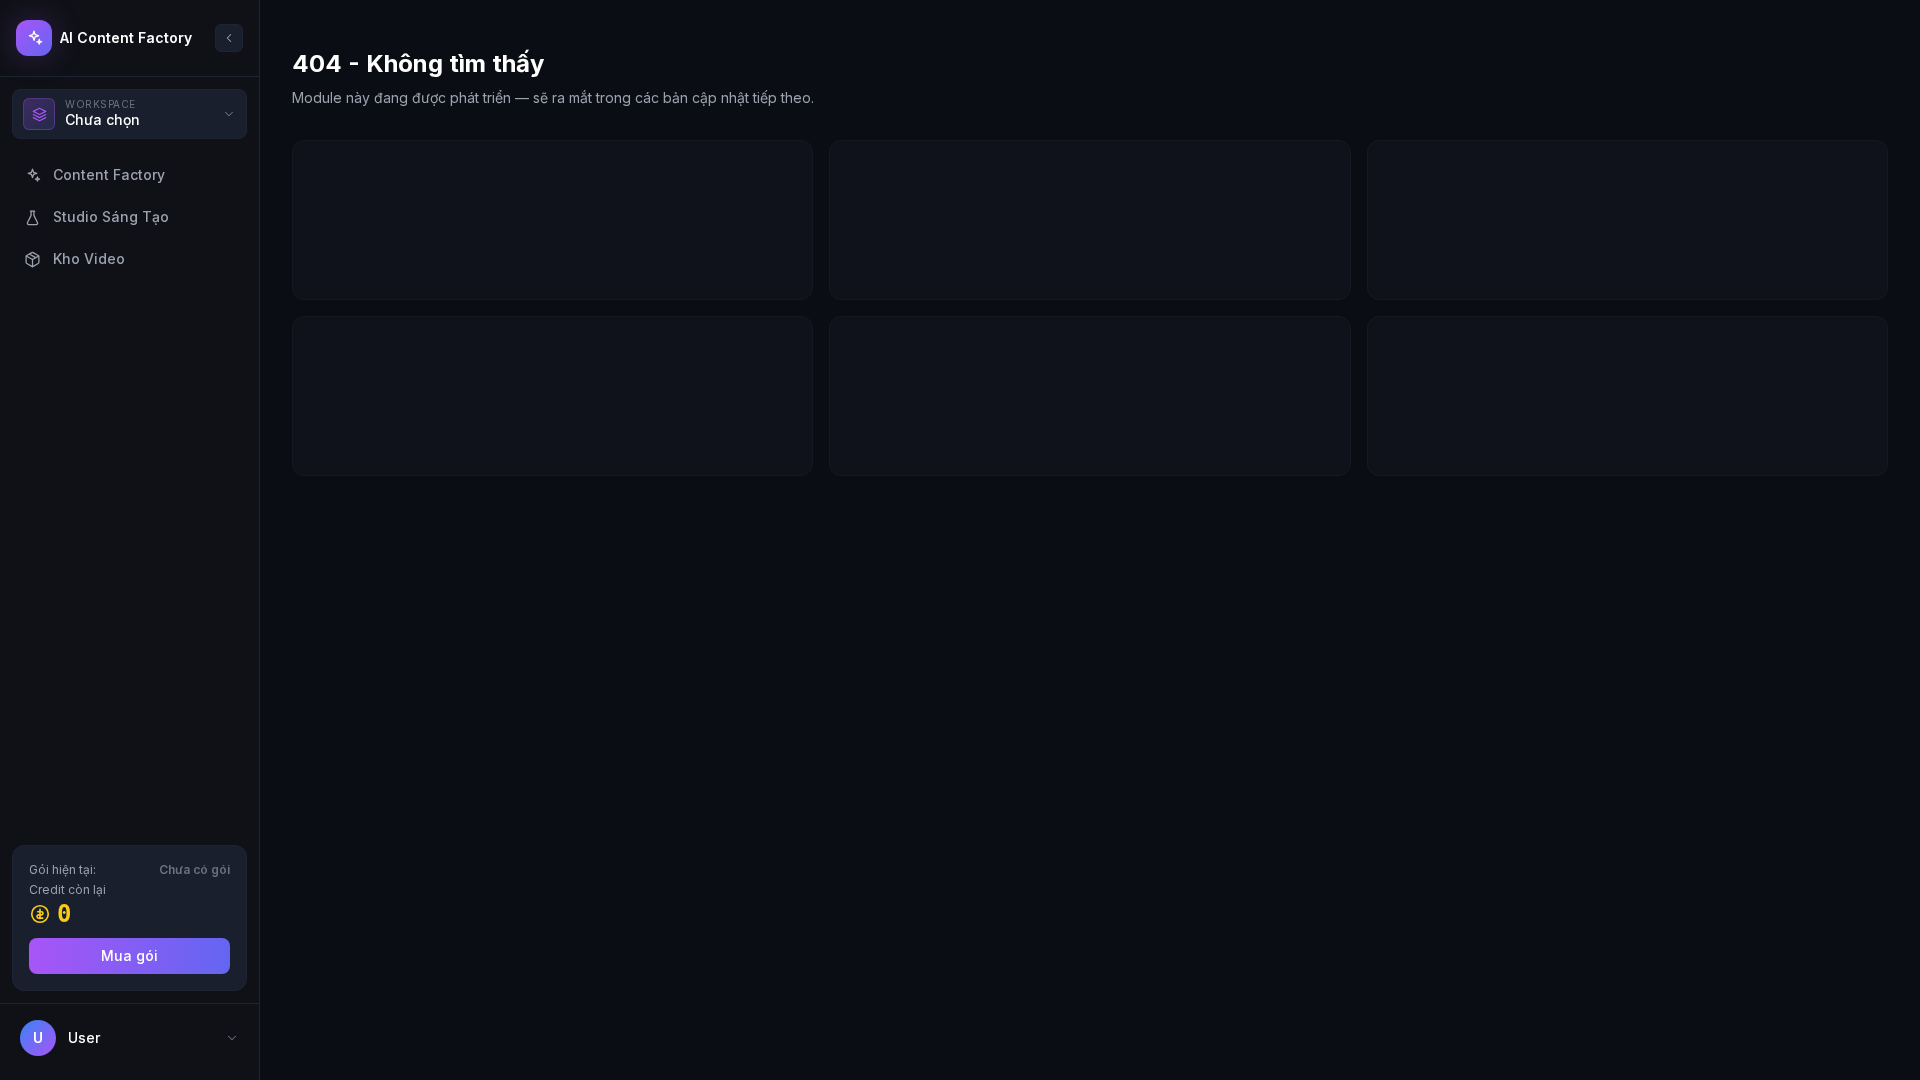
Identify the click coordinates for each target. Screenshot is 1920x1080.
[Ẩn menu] (229, 38)
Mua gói (129, 955)
